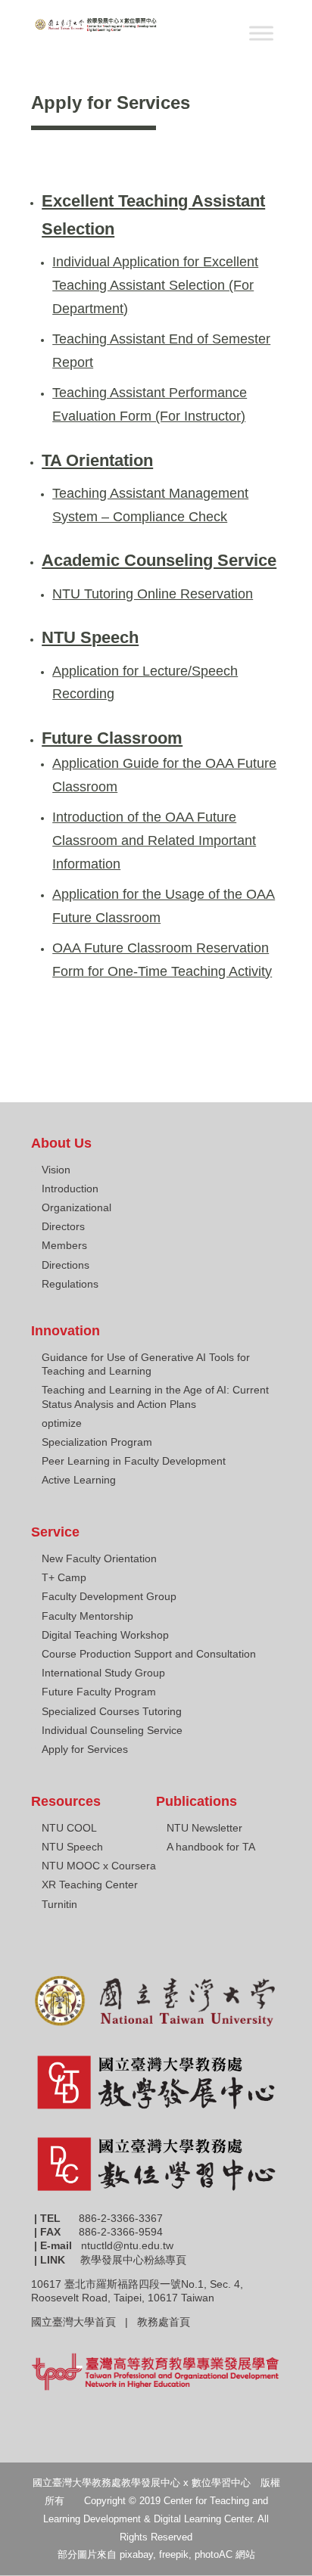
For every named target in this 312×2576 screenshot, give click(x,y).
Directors (63, 1226)
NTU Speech (90, 637)
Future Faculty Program (99, 1692)
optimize (62, 1423)
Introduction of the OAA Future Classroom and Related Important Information (154, 840)
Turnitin (59, 1904)
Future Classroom (112, 738)
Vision (56, 1170)
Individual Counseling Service (112, 1730)
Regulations (70, 1284)
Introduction (70, 1189)
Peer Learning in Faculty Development (134, 1461)
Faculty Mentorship (87, 1616)
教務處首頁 (165, 2322)
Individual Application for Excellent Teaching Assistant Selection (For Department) (155, 285)
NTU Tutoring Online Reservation (153, 594)
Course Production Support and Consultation (149, 1654)
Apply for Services (85, 1749)
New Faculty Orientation (99, 1558)
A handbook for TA (211, 1847)
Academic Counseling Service (159, 560)
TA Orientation (97, 460)
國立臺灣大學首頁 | (84, 2322)
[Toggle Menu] (261, 33)
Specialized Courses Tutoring (112, 1711)
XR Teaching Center (90, 1885)
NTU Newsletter (204, 1828)
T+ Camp (64, 1577)
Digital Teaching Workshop (105, 1635)
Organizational (76, 1207)
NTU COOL (69, 1828)
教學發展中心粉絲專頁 (133, 2260)
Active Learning (79, 1480)
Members (64, 1245)
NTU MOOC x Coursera (99, 1866)
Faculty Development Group (109, 1596)
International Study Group (103, 1673)
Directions (66, 1265)
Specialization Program (97, 1442)
